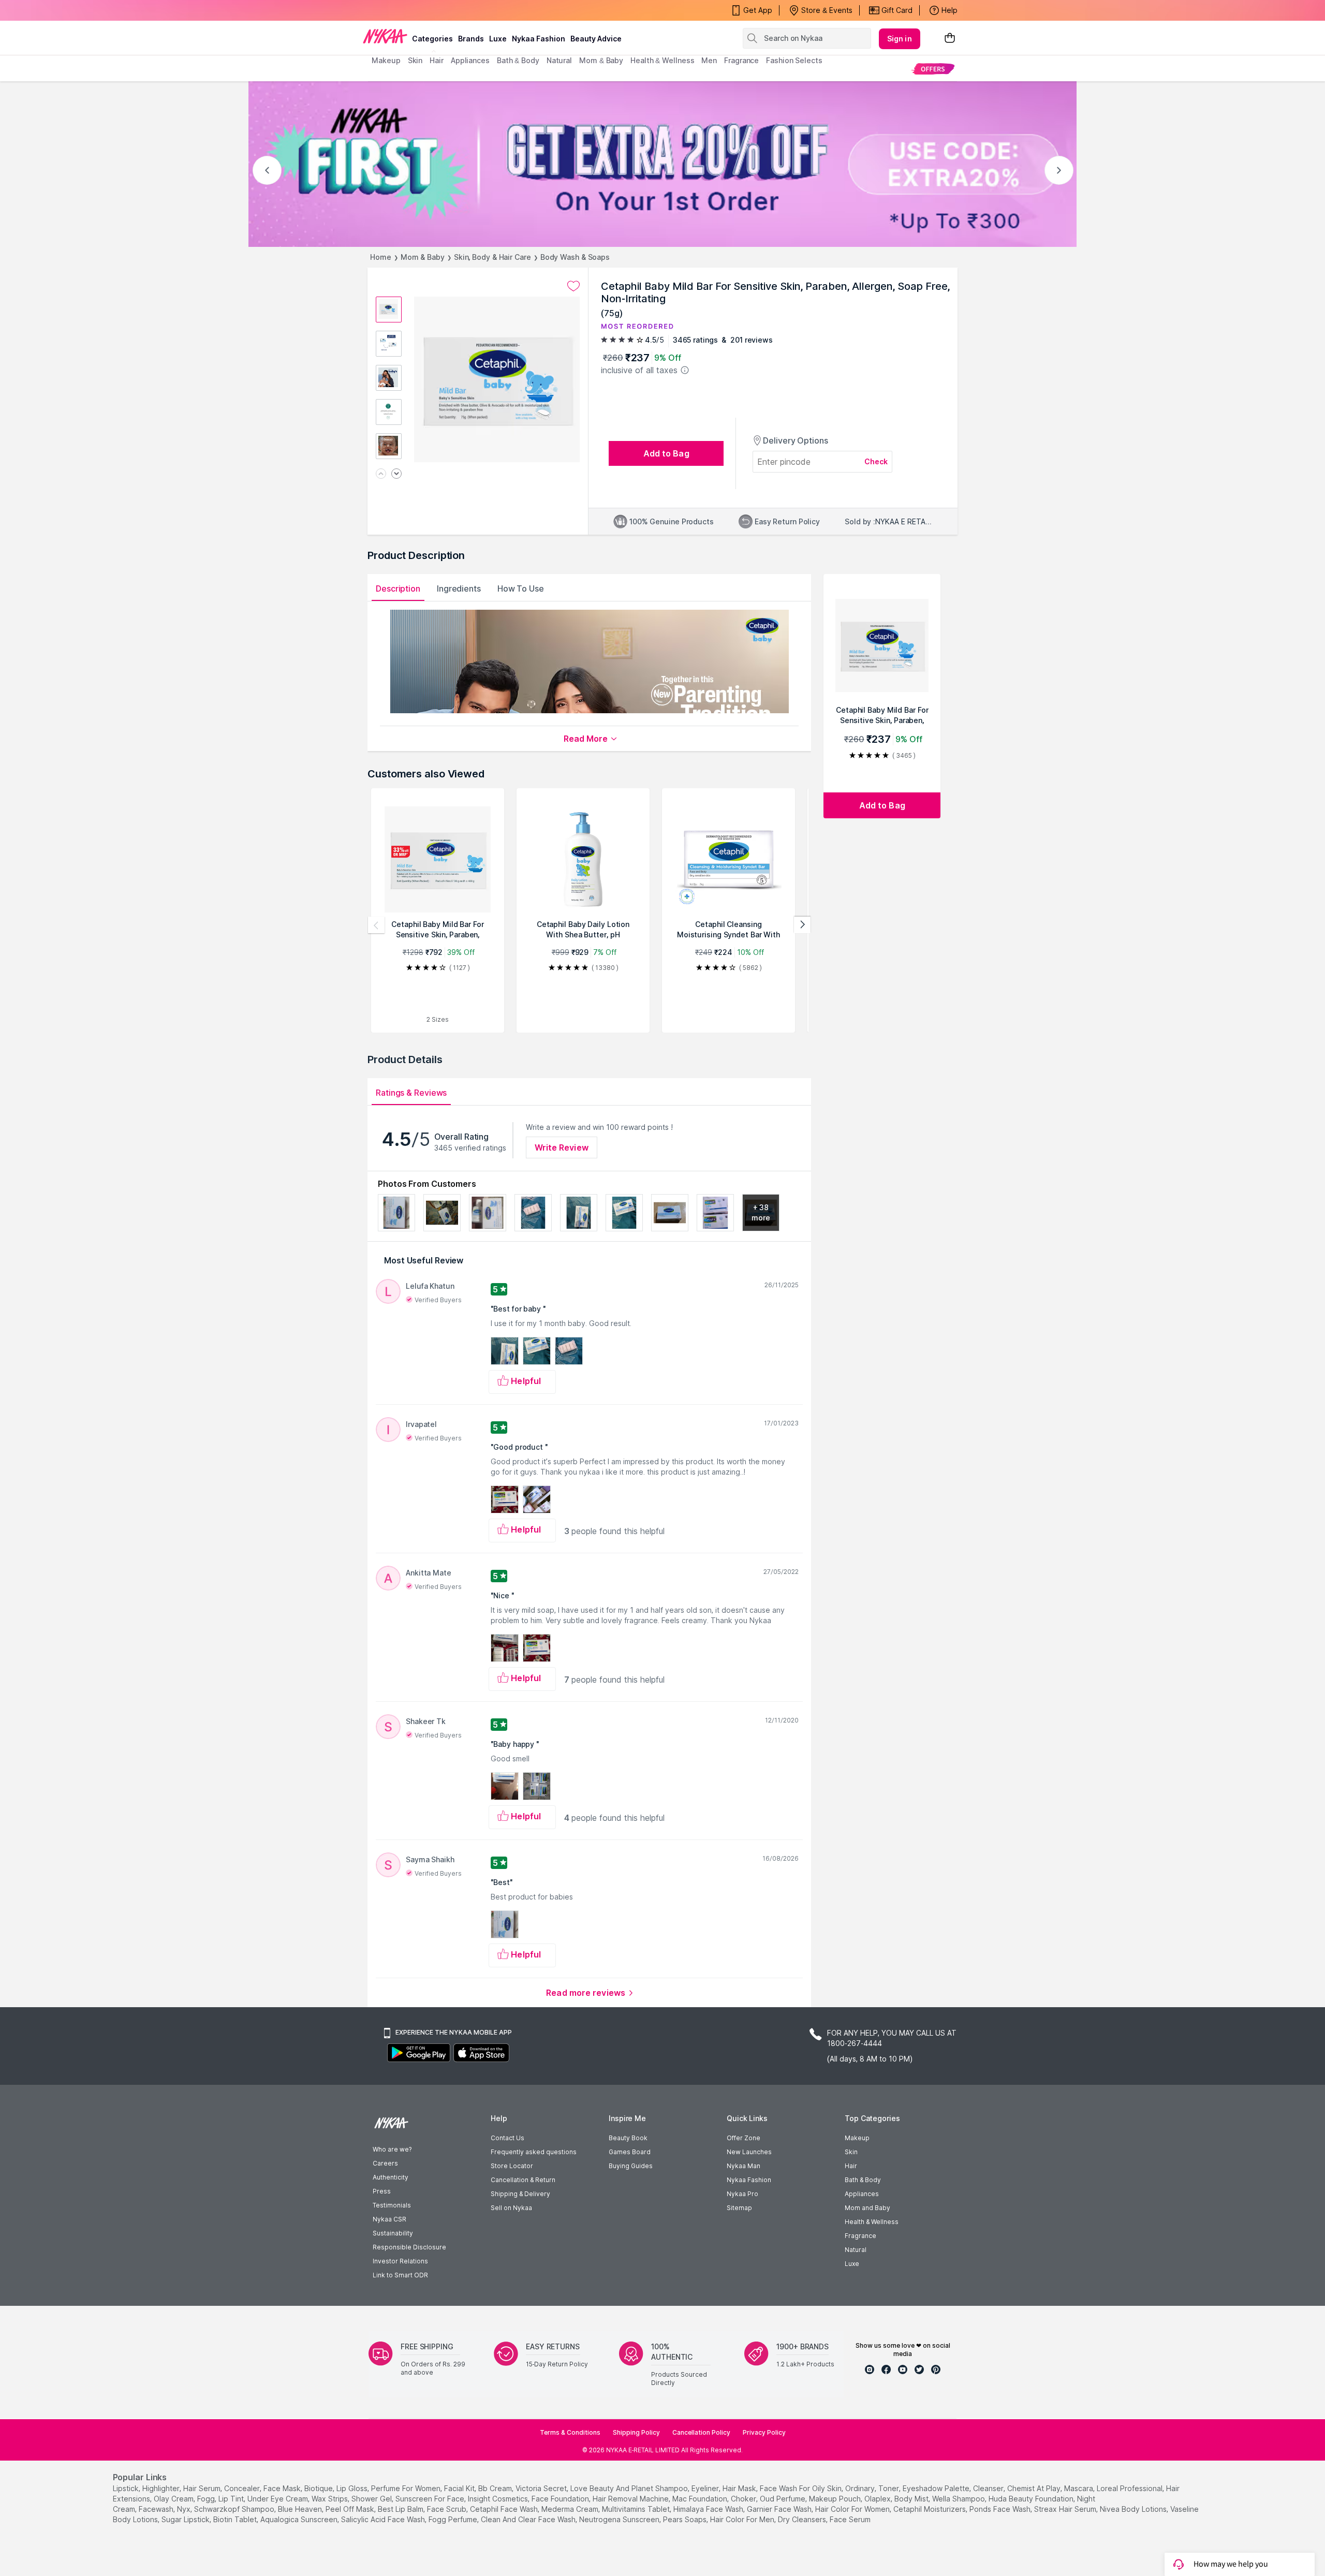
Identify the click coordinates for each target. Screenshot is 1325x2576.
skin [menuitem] (415, 60)
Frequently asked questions (534, 2152)
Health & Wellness (872, 2222)
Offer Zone (744, 2138)
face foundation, (561, 2499)
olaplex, (878, 2499)
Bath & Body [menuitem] (518, 60)
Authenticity (391, 2177)
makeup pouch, (836, 2499)
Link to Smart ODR (400, 2275)
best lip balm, (401, 2509)
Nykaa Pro (742, 2194)
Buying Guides (631, 2166)
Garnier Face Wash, (780, 2509)
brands (471, 39)
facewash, (157, 2509)
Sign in (900, 39)
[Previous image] (381, 474)
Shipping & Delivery (520, 2194)
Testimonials (392, 2205)
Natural (856, 2250)
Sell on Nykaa (511, 2208)
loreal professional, (1130, 2488)
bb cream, (496, 2488)
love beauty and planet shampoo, (630, 2488)
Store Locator (512, 2166)
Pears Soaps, (686, 2519)
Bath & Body (863, 2180)
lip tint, (232, 2499)
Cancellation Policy (701, 2432)
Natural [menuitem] (559, 60)
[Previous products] (376, 925)
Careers (385, 2163)
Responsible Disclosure (409, 2247)
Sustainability (393, 2233)
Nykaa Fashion (539, 39)
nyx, (185, 2509)
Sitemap (739, 2208)
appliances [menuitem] (470, 60)
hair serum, (203, 2488)
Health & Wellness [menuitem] (662, 60)
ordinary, (861, 2488)
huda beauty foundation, (1032, 2499)
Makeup (857, 2138)
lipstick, (127, 2488)
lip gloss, (353, 2488)
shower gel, (372, 2499)
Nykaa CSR (389, 2219)
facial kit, (460, 2488)
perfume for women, (407, 2488)
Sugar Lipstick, (186, 2519)
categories (432, 39)
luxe (498, 39)
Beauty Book (628, 2138)
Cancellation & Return (523, 2180)
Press (382, 2191)
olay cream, (174, 2499)
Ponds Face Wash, (1001, 2509)
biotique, (319, 2488)
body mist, (912, 2499)
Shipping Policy (636, 2432)
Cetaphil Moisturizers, (930, 2509)
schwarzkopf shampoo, (235, 2509)
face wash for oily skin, (801, 2488)
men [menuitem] (709, 60)
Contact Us (507, 2138)
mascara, (1079, 2488)
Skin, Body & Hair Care (492, 257)
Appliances (862, 2194)
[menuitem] (933, 69)
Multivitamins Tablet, (637, 2509)
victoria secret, (542, 2488)
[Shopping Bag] (950, 39)
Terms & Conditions (570, 2432)
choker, (744, 2499)
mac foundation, (701, 2499)
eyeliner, (706, 2488)
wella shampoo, (959, 2499)
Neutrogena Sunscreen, (620, 2519)
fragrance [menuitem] (741, 60)
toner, (889, 2488)
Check (876, 461)
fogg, (207, 2499)
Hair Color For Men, (743, 2519)
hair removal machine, (631, 2499)
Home (381, 257)
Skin (851, 2152)
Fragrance (860, 2236)
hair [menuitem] (437, 60)
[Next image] (396, 474)
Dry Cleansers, (803, 2519)
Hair (851, 2166)
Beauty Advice (596, 39)
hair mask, (740, 2488)
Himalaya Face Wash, (709, 2509)
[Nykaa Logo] (385, 36)
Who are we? (392, 2149)
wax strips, (330, 2499)
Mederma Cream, (571, 2509)
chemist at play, (1035, 2488)
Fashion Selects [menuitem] (794, 60)
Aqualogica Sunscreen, (300, 2519)
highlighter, (162, 2488)
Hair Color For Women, (853, 2509)
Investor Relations (400, 2261)
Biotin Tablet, (236, 2519)
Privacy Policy (764, 2432)
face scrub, (447, 2509)
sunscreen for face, (431, 2499)
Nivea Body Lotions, (1134, 2509)
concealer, (243, 2488)
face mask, (283, 2488)
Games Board (630, 2152)
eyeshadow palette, (937, 2488)
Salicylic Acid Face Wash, (384, 2519)
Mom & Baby (423, 257)
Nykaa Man (744, 2166)
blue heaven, (301, 2509)
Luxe (852, 2264)
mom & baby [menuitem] (601, 60)
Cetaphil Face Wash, (505, 2509)
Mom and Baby (867, 2208)
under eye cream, (278, 2499)
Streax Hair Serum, (1066, 2509)
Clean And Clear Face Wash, (529, 2519)
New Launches (749, 2152)
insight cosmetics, (499, 2499)
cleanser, (989, 2488)
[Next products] (802, 925)
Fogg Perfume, (454, 2519)
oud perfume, (783, 2499)
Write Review (562, 1147)
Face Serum (850, 2519)
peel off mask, (351, 2509)
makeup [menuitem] (386, 60)
